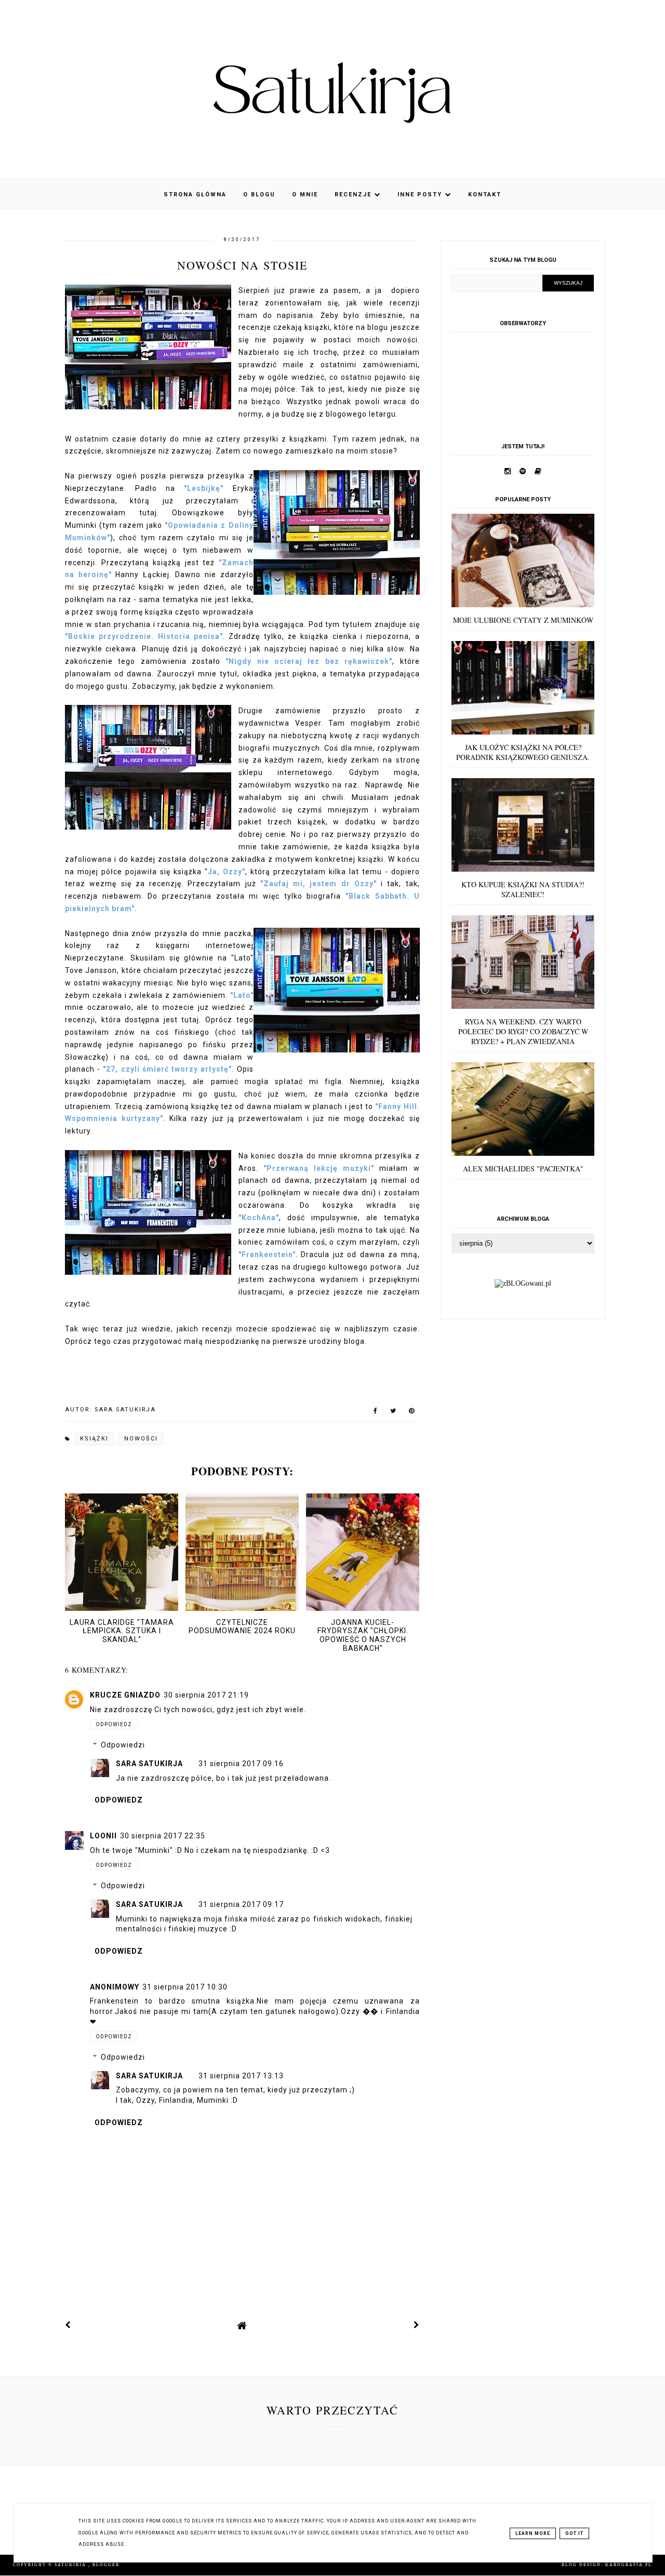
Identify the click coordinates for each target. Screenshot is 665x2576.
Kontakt (485, 195)
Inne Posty (421, 195)
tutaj (148, 513)
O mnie (305, 195)
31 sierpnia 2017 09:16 (241, 1764)
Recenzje (354, 195)
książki (94, 1439)
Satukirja (71, 2565)
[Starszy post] (417, 2325)
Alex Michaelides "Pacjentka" (523, 1169)
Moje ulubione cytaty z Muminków (523, 620)
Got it (574, 2533)
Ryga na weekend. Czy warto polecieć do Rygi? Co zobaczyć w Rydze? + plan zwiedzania (523, 1031)
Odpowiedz (114, 1724)
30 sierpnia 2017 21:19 (206, 1695)
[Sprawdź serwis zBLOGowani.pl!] (523, 1283)
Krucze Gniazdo (125, 1695)
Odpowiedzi (123, 1745)
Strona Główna (195, 195)
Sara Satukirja (149, 1764)
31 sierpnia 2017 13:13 (241, 2076)
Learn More (533, 2533)
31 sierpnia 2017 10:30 (185, 1987)
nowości (141, 1439)
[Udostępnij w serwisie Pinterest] (412, 1413)
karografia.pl (629, 2565)
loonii (103, 1836)
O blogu (259, 195)
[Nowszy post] (68, 2325)
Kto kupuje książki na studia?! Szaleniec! (523, 889)
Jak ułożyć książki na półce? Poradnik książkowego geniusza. (523, 752)
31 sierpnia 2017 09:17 (241, 1904)
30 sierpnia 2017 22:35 (163, 1836)
